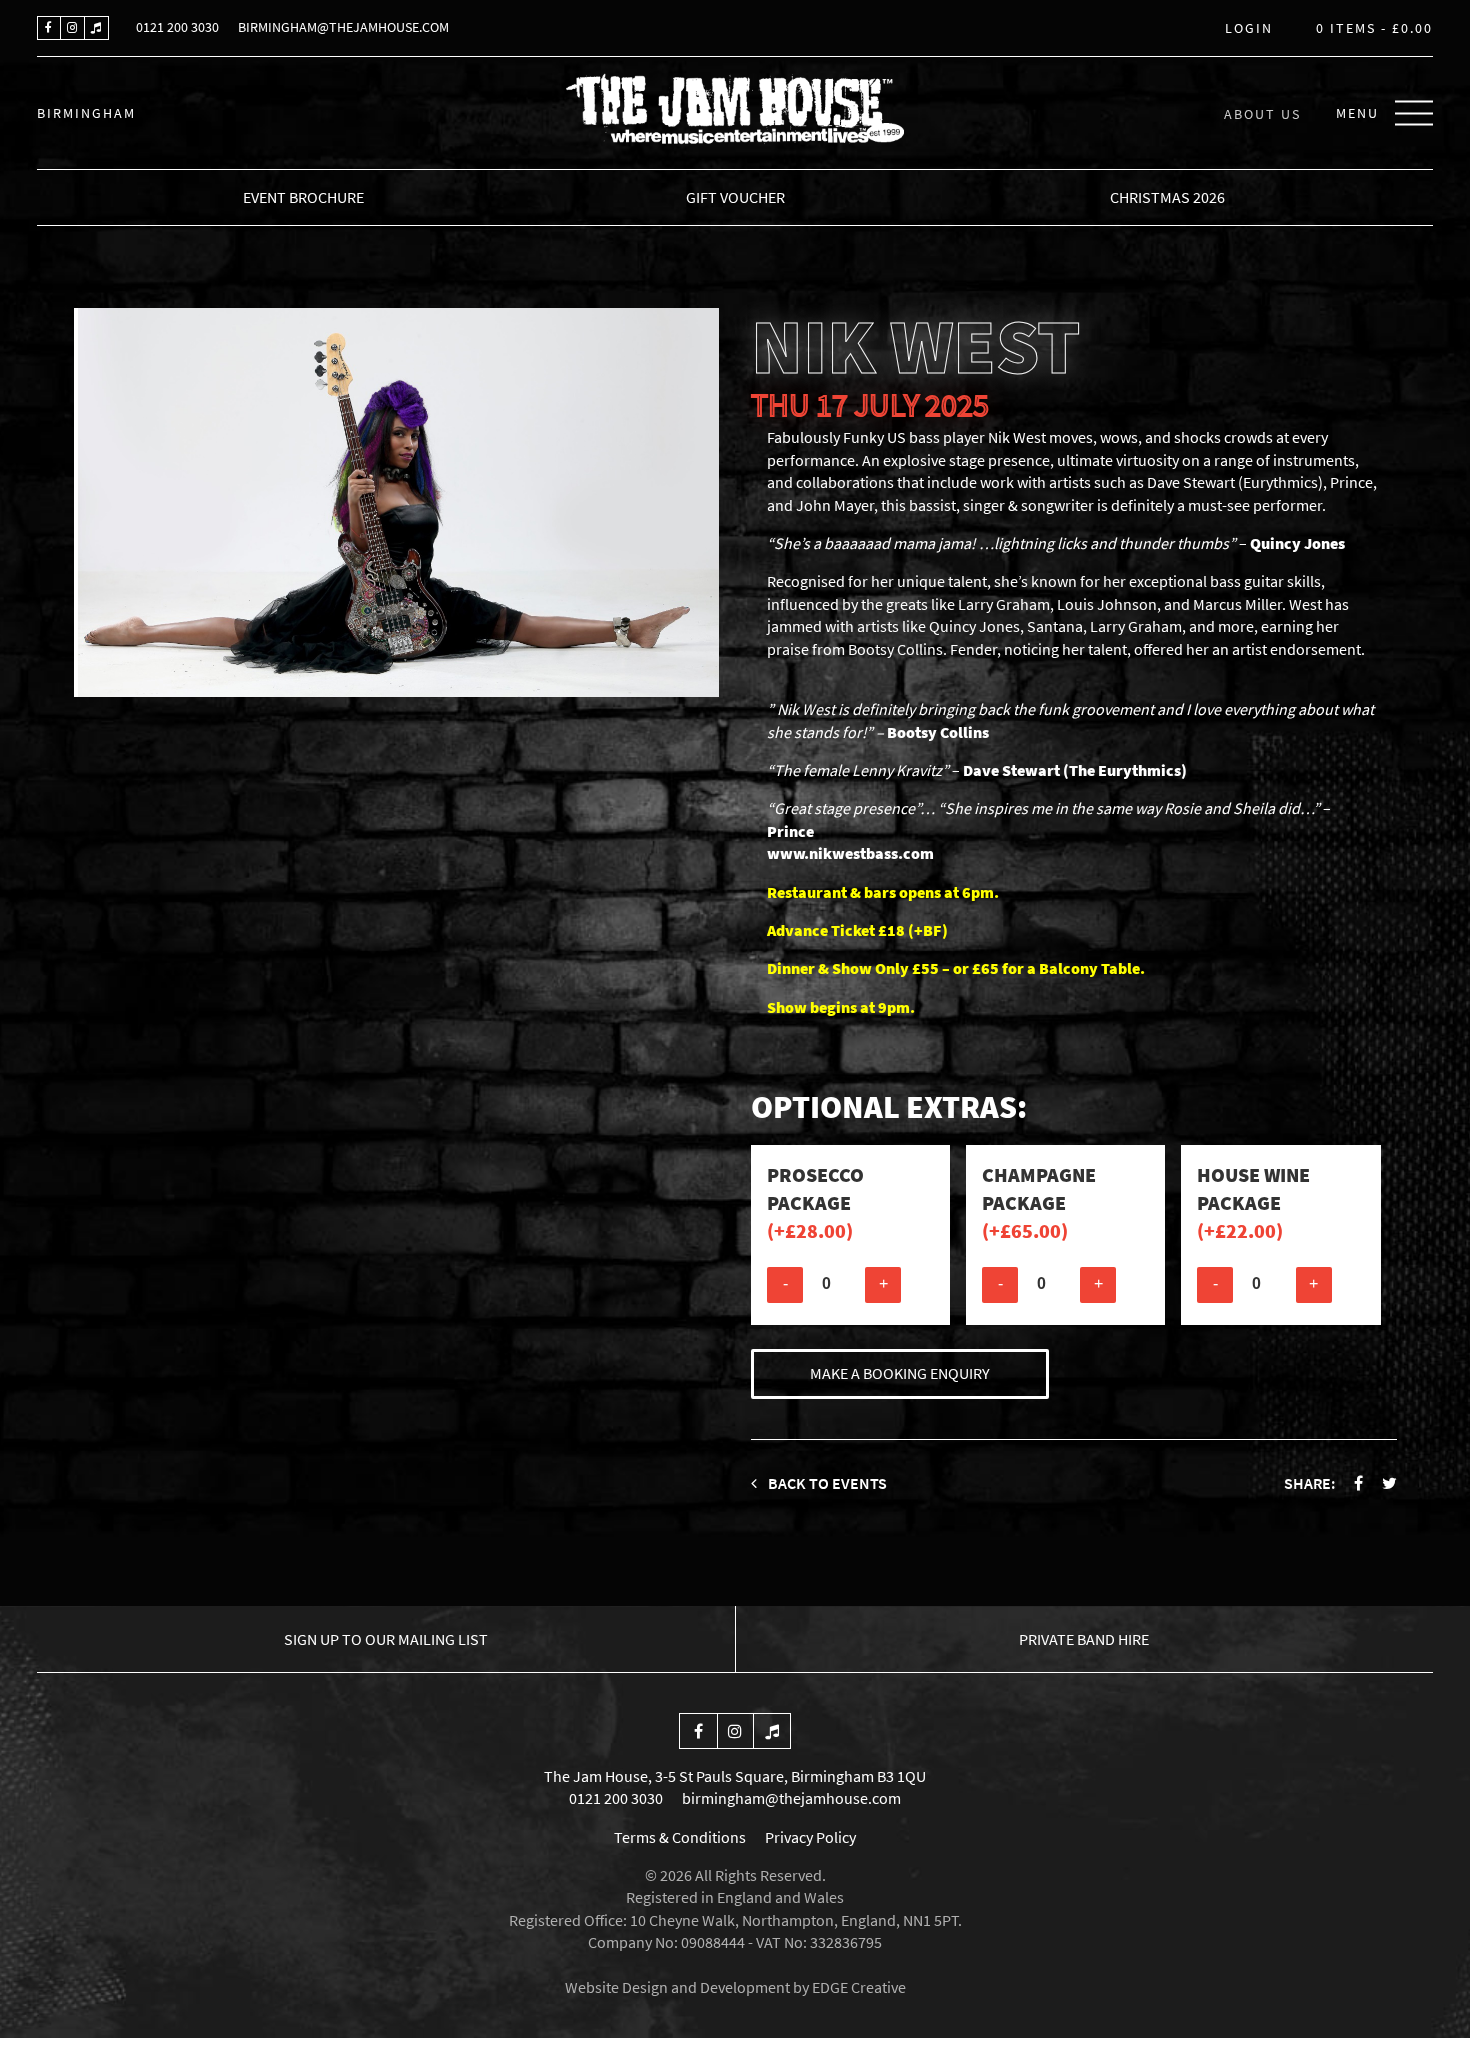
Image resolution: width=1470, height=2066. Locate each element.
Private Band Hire (1084, 1639)
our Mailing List (386, 1639)
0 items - (1374, 29)
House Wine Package (1253, 1202)
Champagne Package (1039, 1202)
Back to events (826, 1483)
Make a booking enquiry (900, 1373)
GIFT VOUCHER (735, 197)
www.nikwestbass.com (850, 853)
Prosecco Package (815, 1202)
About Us (1262, 113)
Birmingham (86, 113)
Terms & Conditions (680, 1837)
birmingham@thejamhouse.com (343, 27)
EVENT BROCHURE (303, 197)
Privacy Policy (810, 1837)
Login (1249, 29)
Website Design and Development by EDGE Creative (735, 1987)
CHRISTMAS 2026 (1167, 197)
